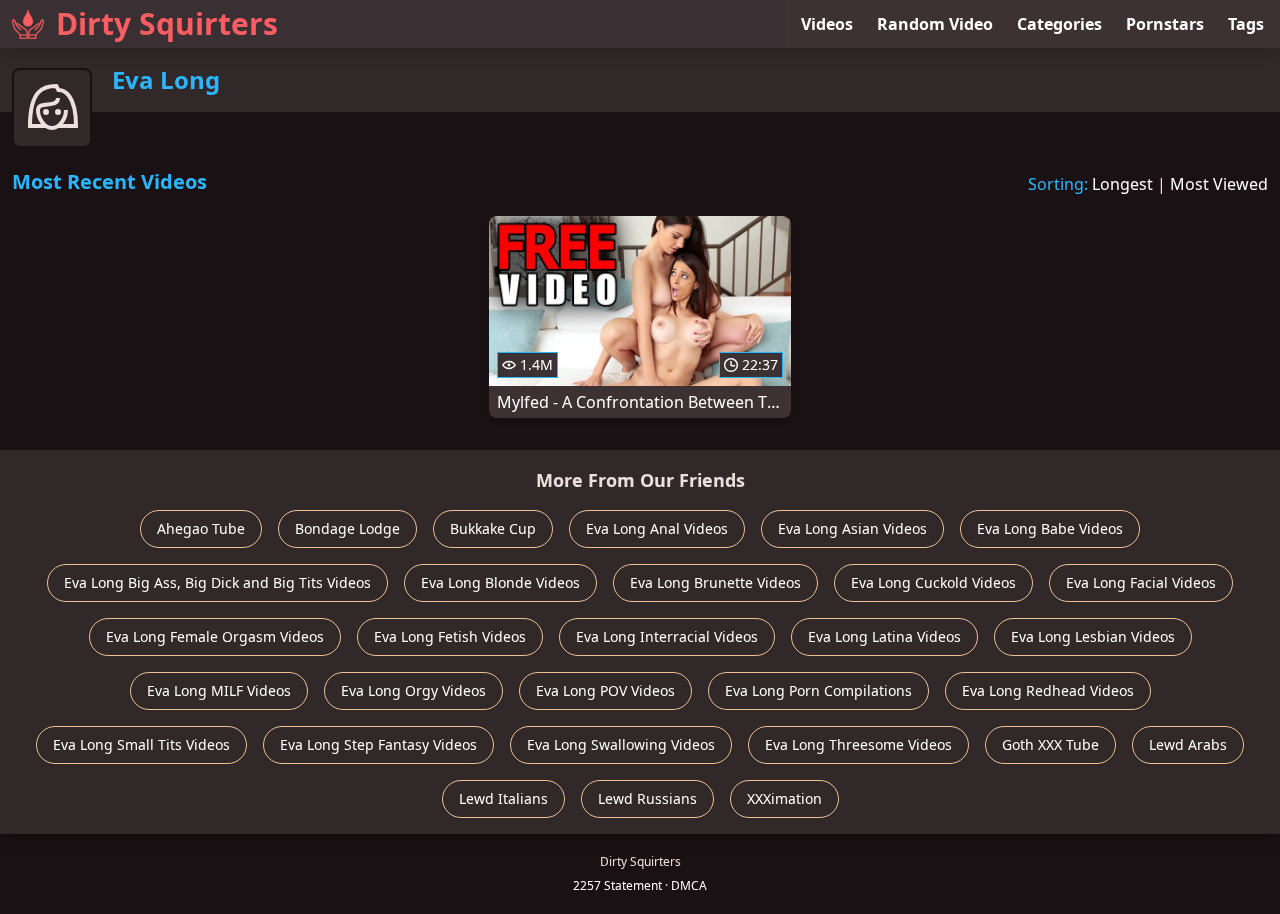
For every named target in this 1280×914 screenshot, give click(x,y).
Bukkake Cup (493, 528)
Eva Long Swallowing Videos (621, 744)
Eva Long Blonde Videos (500, 582)
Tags (1246, 24)
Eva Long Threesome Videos (858, 744)
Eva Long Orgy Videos (413, 690)
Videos (827, 24)
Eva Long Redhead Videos (1048, 690)
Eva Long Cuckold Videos (933, 582)
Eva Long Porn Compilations (818, 690)
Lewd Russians (647, 798)
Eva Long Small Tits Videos (141, 744)
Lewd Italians (503, 798)
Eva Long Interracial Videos (667, 636)
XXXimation (784, 798)
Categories (1059, 24)
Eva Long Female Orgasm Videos (215, 636)
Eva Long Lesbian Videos (1093, 636)
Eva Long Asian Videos (852, 528)
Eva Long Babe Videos (1050, 528)
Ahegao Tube (201, 528)
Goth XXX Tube (1050, 744)
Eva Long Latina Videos (884, 636)
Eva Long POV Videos (605, 690)
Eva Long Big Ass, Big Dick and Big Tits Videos (217, 582)
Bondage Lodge (347, 528)
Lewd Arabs (1188, 744)
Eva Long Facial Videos (1141, 582)
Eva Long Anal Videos (657, 528)
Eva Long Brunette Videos (715, 582)
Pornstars (1165, 24)
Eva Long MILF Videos (219, 690)
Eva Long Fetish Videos (450, 636)
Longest (1122, 184)
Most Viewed (1219, 184)
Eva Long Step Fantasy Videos (378, 744)
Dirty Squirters (167, 23)
